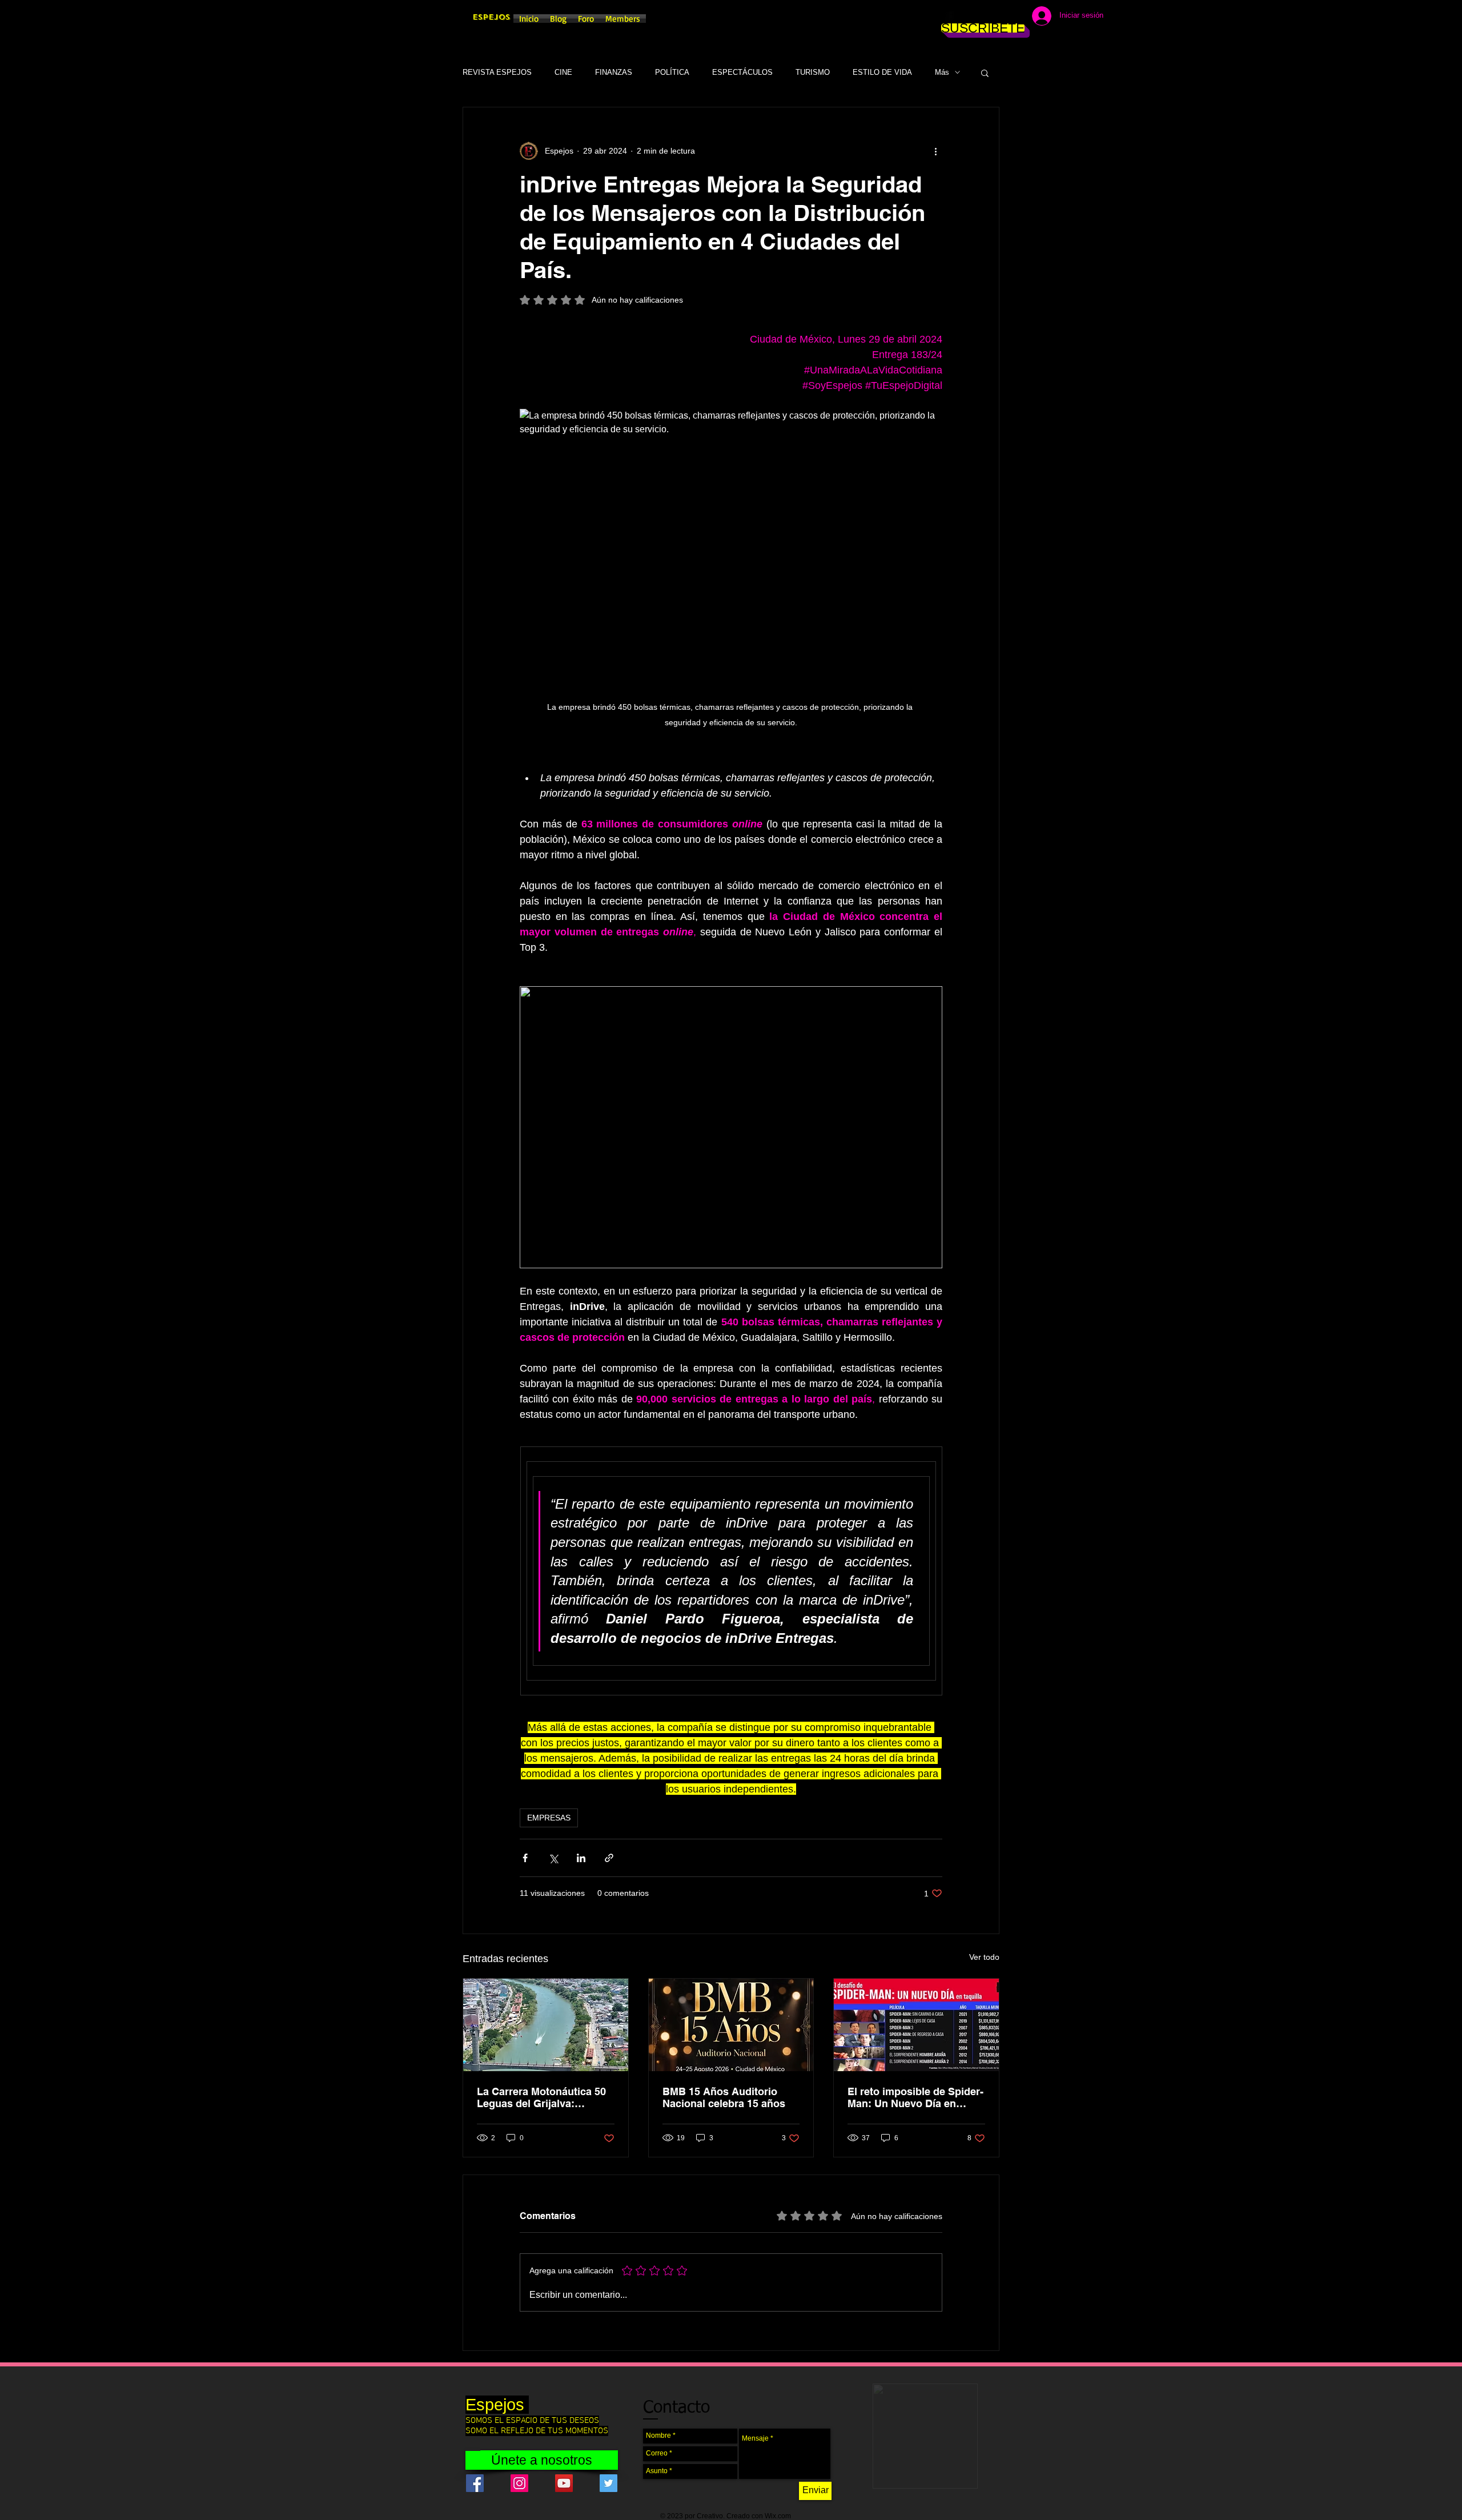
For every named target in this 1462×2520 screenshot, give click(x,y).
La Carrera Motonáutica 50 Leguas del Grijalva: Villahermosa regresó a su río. (541, 2097)
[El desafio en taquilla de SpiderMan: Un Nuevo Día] (916, 2025)
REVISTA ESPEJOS (497, 72)
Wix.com (778, 2516)
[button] (985, 73)
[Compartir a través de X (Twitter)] (553, 1858)
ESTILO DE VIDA (882, 72)
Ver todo (984, 1957)
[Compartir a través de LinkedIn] (581, 1858)
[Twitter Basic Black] (983, 17)
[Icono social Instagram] (519, 2483)
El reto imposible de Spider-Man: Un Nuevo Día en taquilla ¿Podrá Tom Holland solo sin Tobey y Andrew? (916, 2097)
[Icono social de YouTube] (564, 2483)
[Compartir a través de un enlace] (609, 1858)
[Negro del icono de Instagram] (966, 17)
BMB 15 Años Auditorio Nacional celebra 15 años (724, 2097)
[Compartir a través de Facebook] (525, 1858)
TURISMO (813, 72)
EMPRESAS (549, 1818)
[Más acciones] (935, 151)
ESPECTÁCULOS (742, 72)
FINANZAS (614, 72)
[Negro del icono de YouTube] (1001, 17)
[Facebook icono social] (475, 2483)
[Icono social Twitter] (609, 2483)
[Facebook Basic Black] (949, 17)
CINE (563, 72)
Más (942, 72)
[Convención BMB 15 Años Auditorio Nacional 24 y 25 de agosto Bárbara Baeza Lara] (731, 2025)
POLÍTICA (672, 72)
